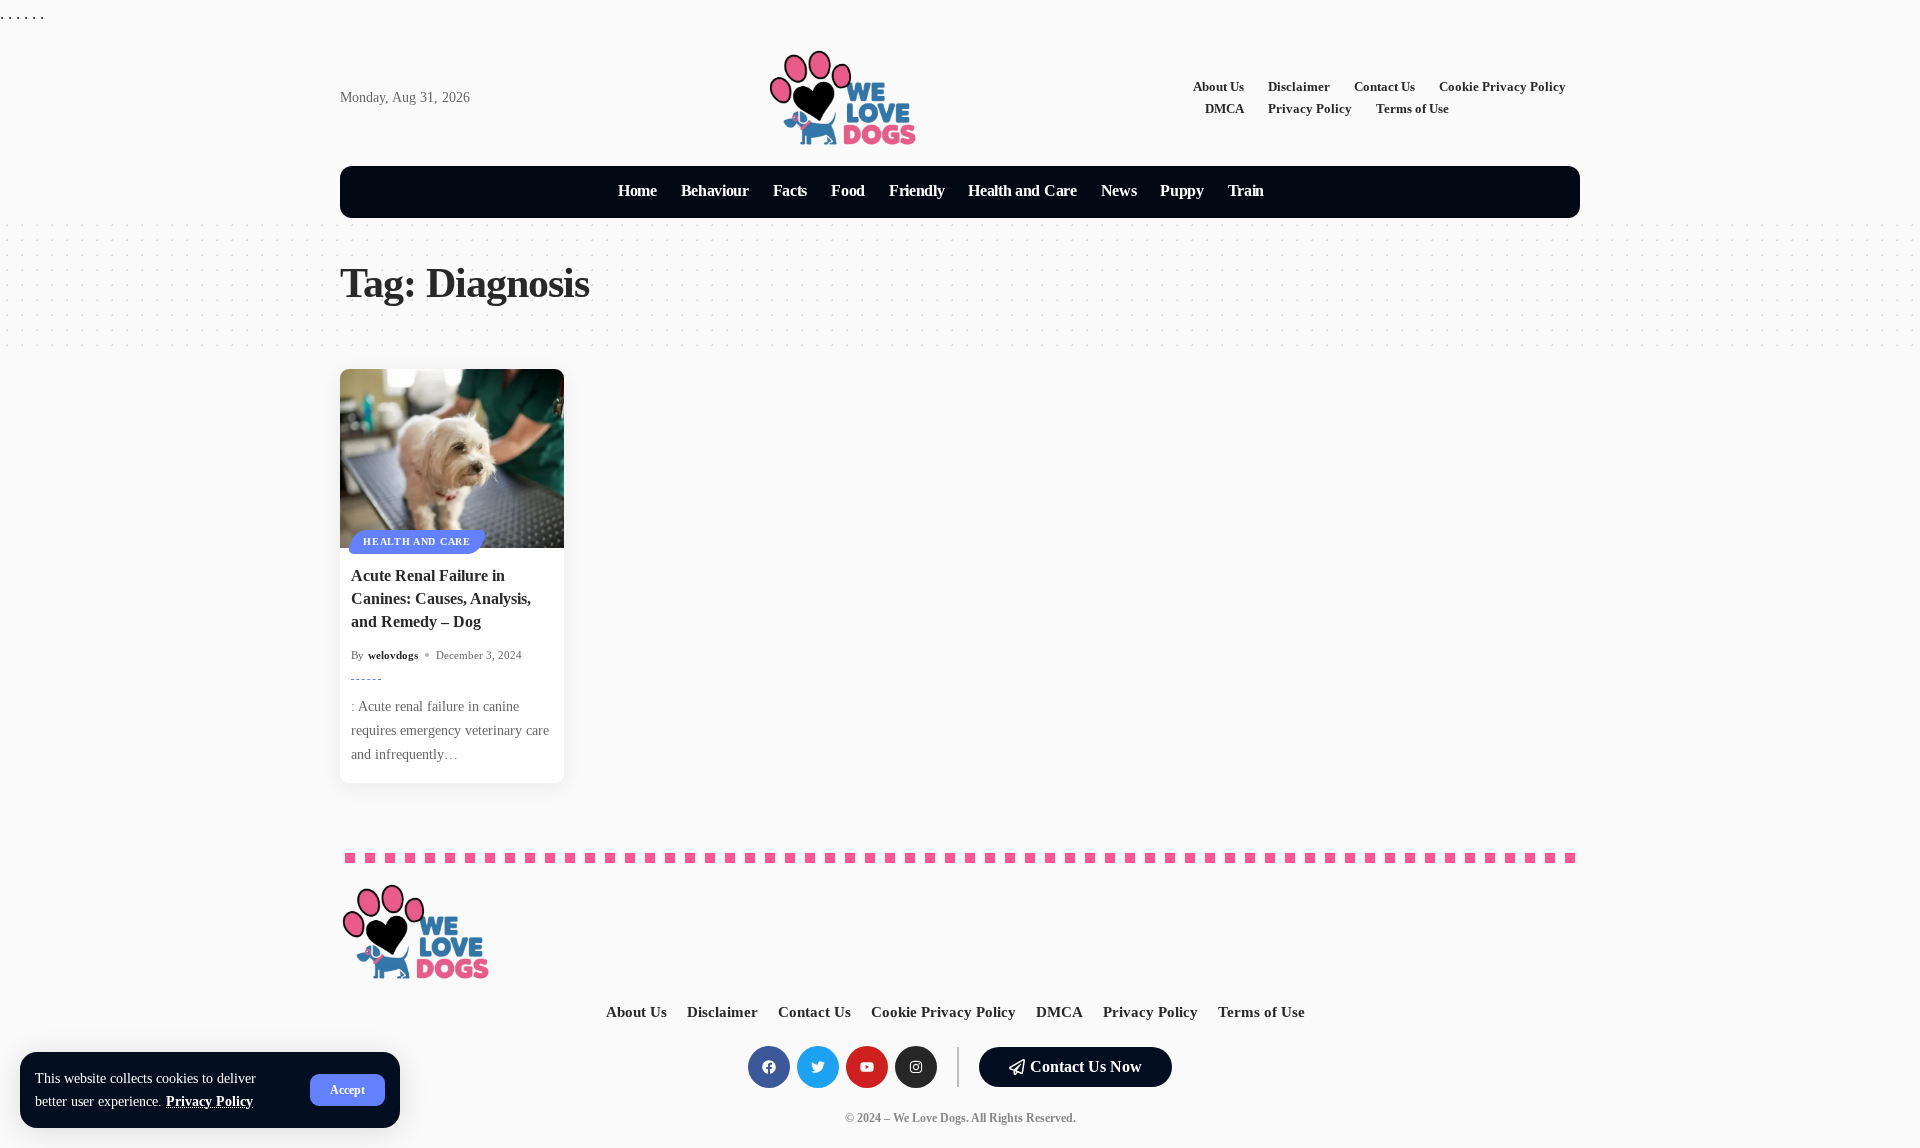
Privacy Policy (209, 1101)
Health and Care (417, 541)
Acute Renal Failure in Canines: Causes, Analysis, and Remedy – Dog (441, 598)
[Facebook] (769, 1067)
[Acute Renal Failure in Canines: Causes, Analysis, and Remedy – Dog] (452, 458)
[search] (1300, 192)
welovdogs (393, 655)
